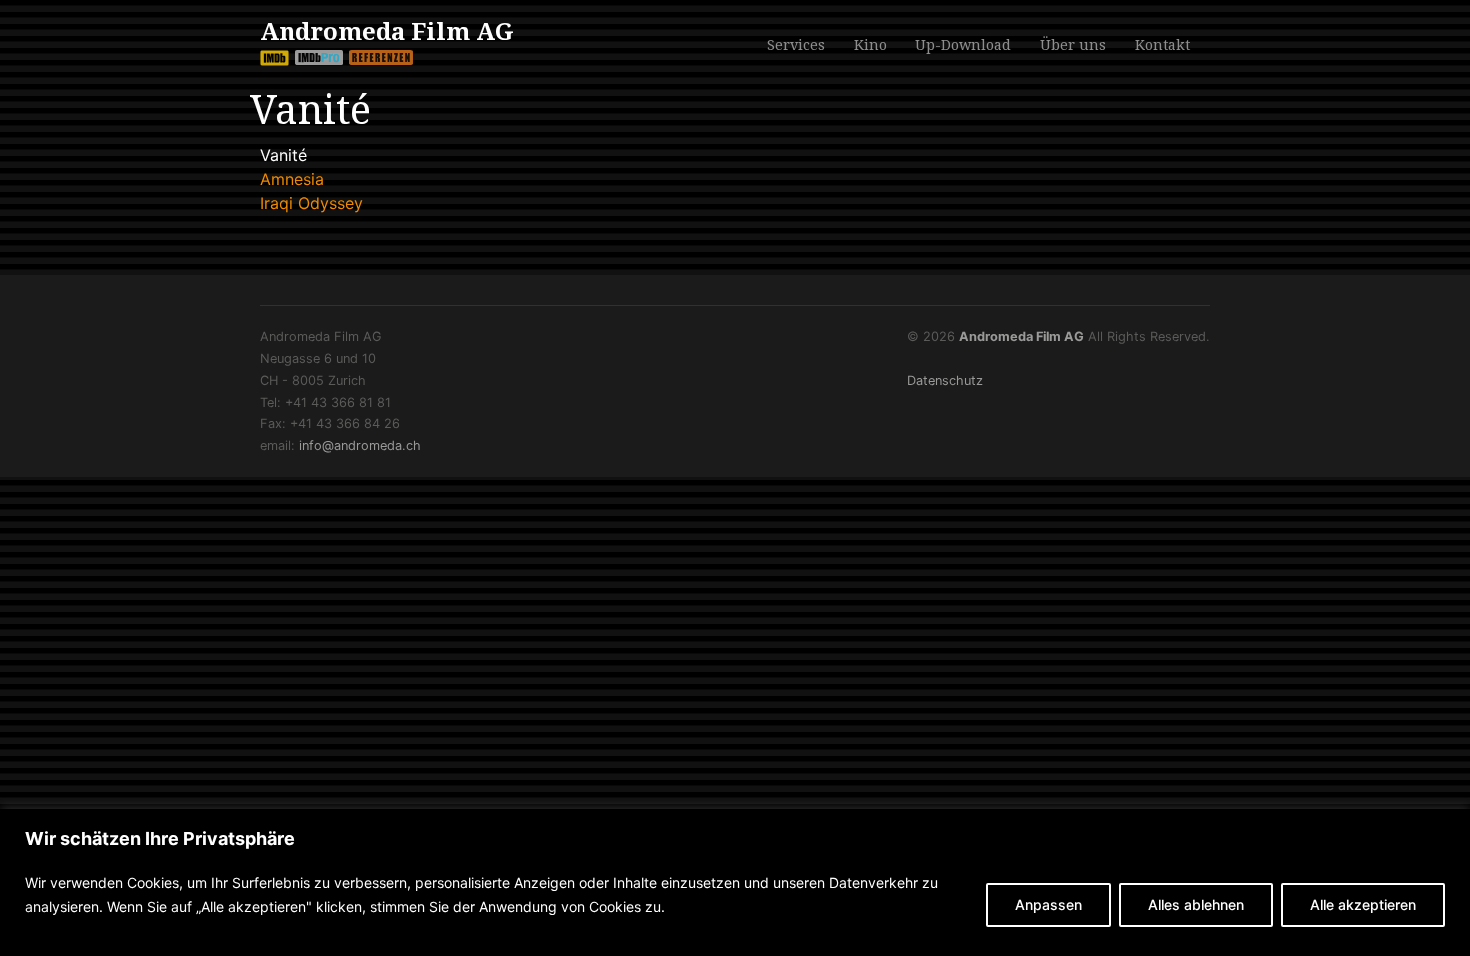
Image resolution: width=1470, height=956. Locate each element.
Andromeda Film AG (387, 32)
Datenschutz (945, 380)
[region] (735, 882)
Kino (870, 43)
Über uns (1073, 43)
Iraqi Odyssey (311, 203)
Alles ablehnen (1196, 904)
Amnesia (292, 179)
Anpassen (1048, 904)
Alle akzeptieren (1363, 904)
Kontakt (1162, 43)
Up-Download (963, 45)
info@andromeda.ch (360, 445)
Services (796, 43)
